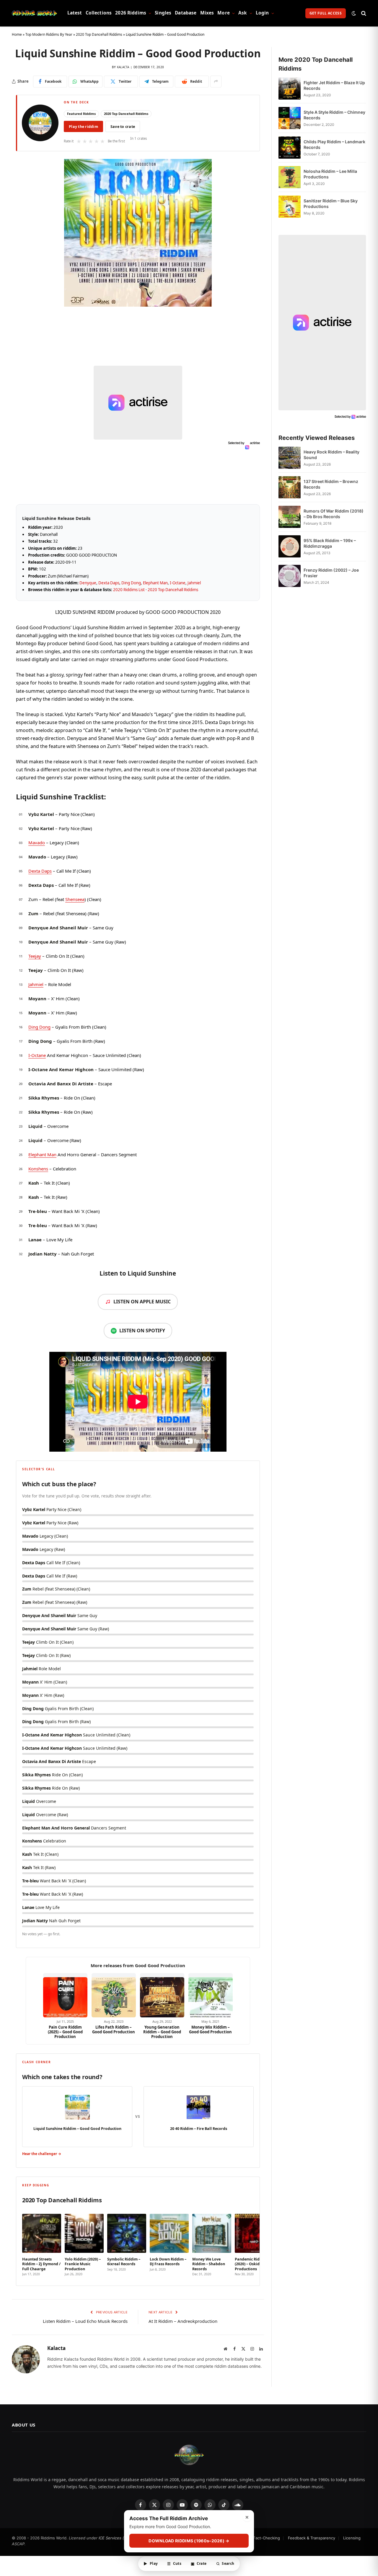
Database (186, 13)
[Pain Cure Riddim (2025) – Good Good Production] (65, 1995)
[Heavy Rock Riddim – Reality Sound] (290, 458)
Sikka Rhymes (44, 1098)
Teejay (35, 956)
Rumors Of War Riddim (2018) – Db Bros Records (334, 514)
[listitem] (42, 2243)
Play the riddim (83, 127)
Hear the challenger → (42, 2154)
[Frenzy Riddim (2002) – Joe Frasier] (290, 576)
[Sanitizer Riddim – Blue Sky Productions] (290, 207)
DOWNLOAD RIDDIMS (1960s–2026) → (189, 2541)
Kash (34, 1183)
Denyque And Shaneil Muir (58, 928)
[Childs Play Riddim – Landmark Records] (290, 148)
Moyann (37, 998)
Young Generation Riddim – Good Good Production (162, 2032)
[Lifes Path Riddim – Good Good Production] (114, 1995)
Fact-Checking (267, 2538)
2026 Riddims (131, 13)
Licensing (352, 2538)
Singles (163, 13)
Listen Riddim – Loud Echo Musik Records (85, 2321)
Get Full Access (326, 13)
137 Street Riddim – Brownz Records (331, 484)
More (224, 13)
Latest (75, 13)
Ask (243, 13)
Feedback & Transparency (312, 2538)
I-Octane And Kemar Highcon (61, 1069)
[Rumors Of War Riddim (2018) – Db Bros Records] (290, 517)
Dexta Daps (109, 583)
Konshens (38, 1169)
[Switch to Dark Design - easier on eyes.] (354, 13)
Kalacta (123, 67)
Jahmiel (194, 583)
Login (262, 13)
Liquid (35, 1126)
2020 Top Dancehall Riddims (99, 34)
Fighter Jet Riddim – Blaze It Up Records (334, 85)
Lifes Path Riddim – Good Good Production (114, 2030)
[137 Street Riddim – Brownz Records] (290, 487)
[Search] (363, 13)
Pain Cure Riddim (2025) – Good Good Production (65, 2032)
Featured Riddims (81, 114)
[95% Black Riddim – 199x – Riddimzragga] (290, 546)
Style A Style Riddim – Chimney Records (334, 115)
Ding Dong (131, 583)
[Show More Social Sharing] (216, 82)
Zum (33, 913)
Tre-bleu (38, 1211)
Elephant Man (155, 583)
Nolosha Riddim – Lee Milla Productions (330, 174)
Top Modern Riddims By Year (49, 34)
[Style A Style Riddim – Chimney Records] (290, 118)
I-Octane (178, 583)
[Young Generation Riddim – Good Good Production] (162, 1995)
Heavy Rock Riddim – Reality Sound (331, 455)
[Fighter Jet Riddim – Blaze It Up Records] (290, 88)
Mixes (207, 13)
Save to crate (123, 127)
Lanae (35, 1240)
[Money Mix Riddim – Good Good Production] (211, 1995)
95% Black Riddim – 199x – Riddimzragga (330, 543)
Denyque (88, 583)
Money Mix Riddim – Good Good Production (210, 2030)
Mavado (37, 843)
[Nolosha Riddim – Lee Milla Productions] (290, 177)
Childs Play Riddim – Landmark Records (334, 144)
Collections (99, 13)
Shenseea (75, 899)
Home (17, 34)
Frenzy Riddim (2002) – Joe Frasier (331, 573)
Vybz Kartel (41, 814)
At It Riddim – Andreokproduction (183, 2321)
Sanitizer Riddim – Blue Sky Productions (331, 204)
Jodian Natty (43, 1254)
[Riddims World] (34, 13)
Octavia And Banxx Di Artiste (61, 1084)
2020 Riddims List (129, 590)
